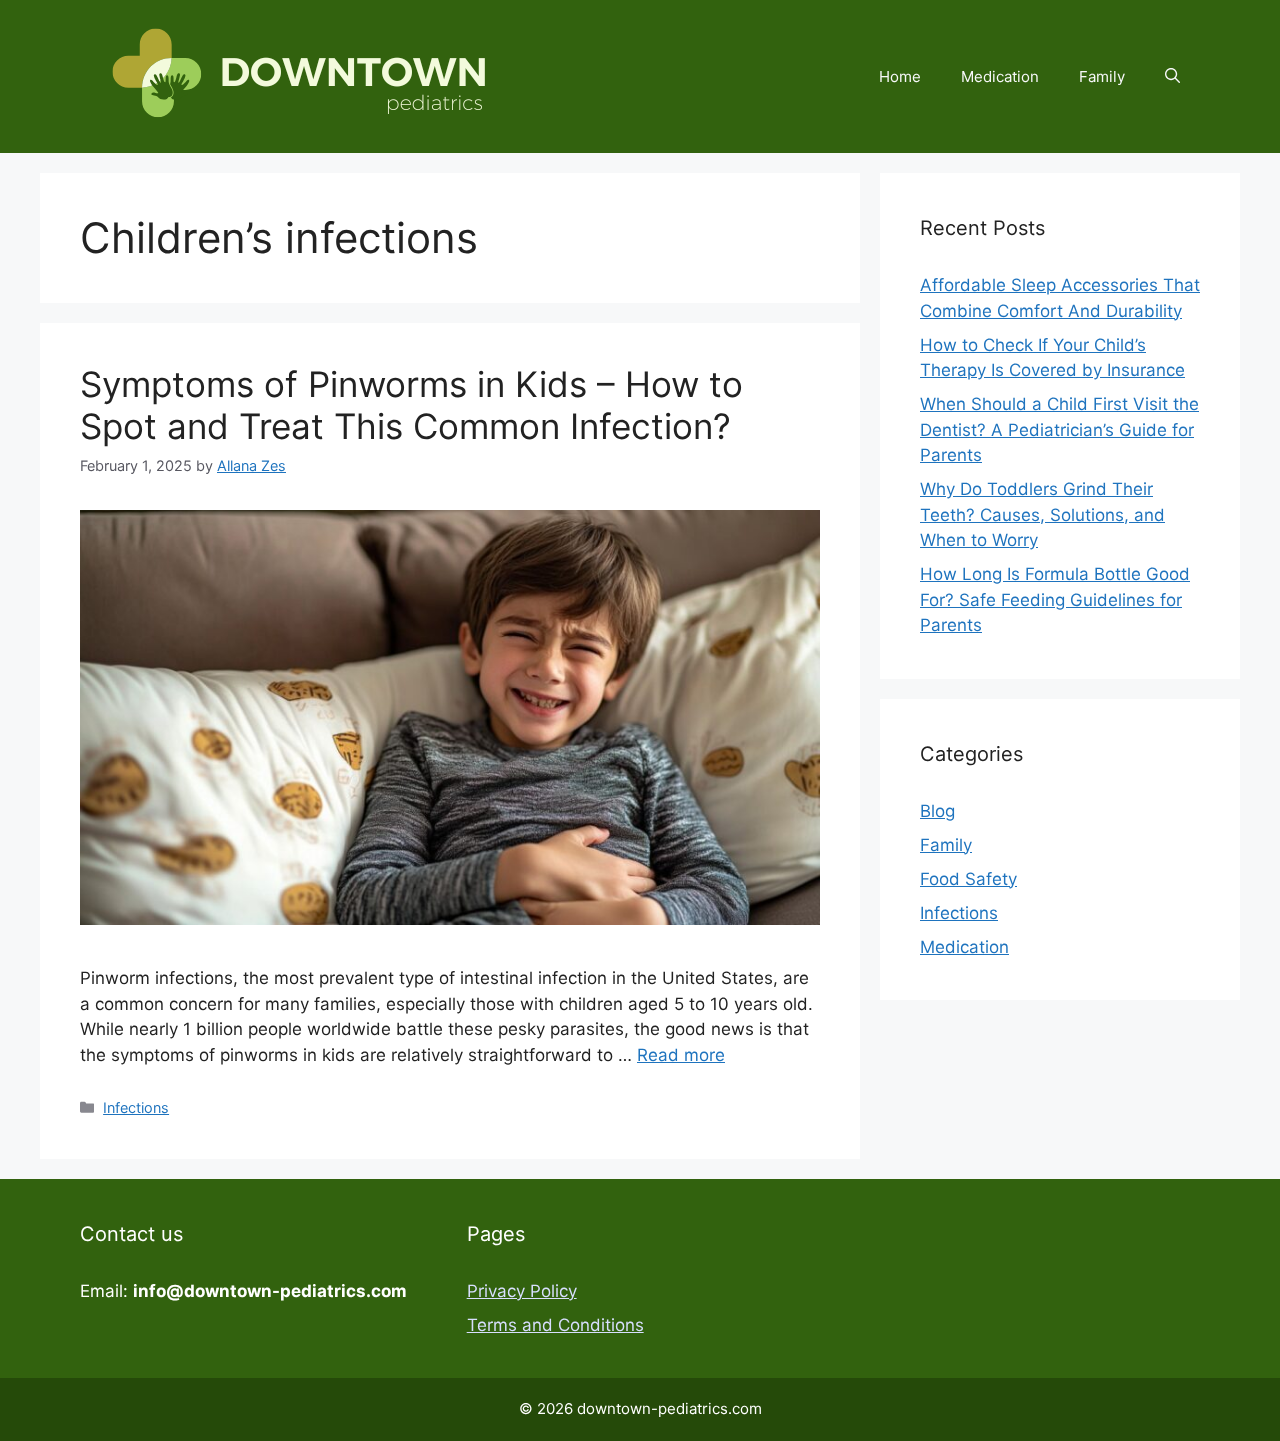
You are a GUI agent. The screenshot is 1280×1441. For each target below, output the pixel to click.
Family (1102, 76)
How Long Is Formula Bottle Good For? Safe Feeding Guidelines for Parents (1055, 599)
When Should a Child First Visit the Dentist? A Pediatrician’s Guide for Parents (1059, 429)
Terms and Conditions (555, 1325)
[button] (1172, 77)
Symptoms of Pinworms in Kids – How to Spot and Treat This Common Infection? (411, 405)
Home (900, 76)
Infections (136, 1107)
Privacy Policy (522, 1291)
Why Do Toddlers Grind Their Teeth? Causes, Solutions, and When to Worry (1042, 514)
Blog (937, 811)
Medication (1000, 76)
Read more (681, 1055)
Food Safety (968, 879)
